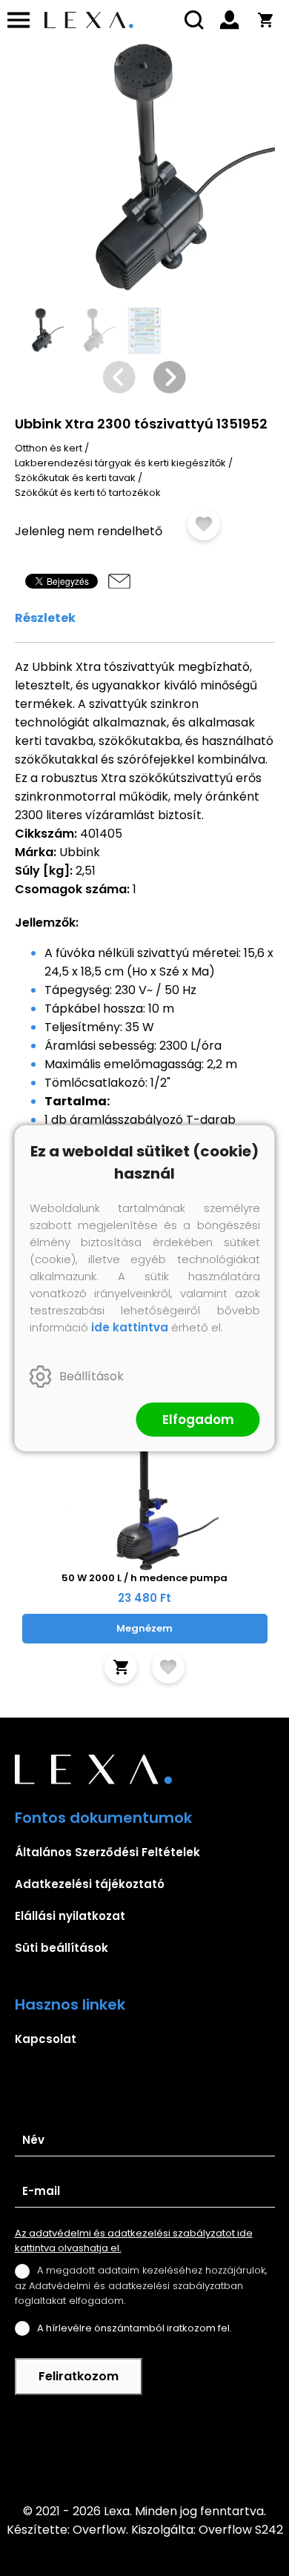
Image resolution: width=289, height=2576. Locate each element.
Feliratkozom (79, 2376)
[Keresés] (194, 20)
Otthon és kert (49, 448)
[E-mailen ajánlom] (119, 581)
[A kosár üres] (265, 20)
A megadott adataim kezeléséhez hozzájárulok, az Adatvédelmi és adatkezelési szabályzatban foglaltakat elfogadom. (141, 2285)
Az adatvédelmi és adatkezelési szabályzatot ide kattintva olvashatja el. (134, 2241)
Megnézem (144, 1628)
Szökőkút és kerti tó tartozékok (88, 493)
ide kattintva (130, 1327)
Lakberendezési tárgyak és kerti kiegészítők (120, 463)
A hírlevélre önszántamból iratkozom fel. (134, 2328)
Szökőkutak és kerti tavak (75, 478)
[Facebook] (144, 2448)
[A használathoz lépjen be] (204, 524)
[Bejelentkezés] (230, 20)
